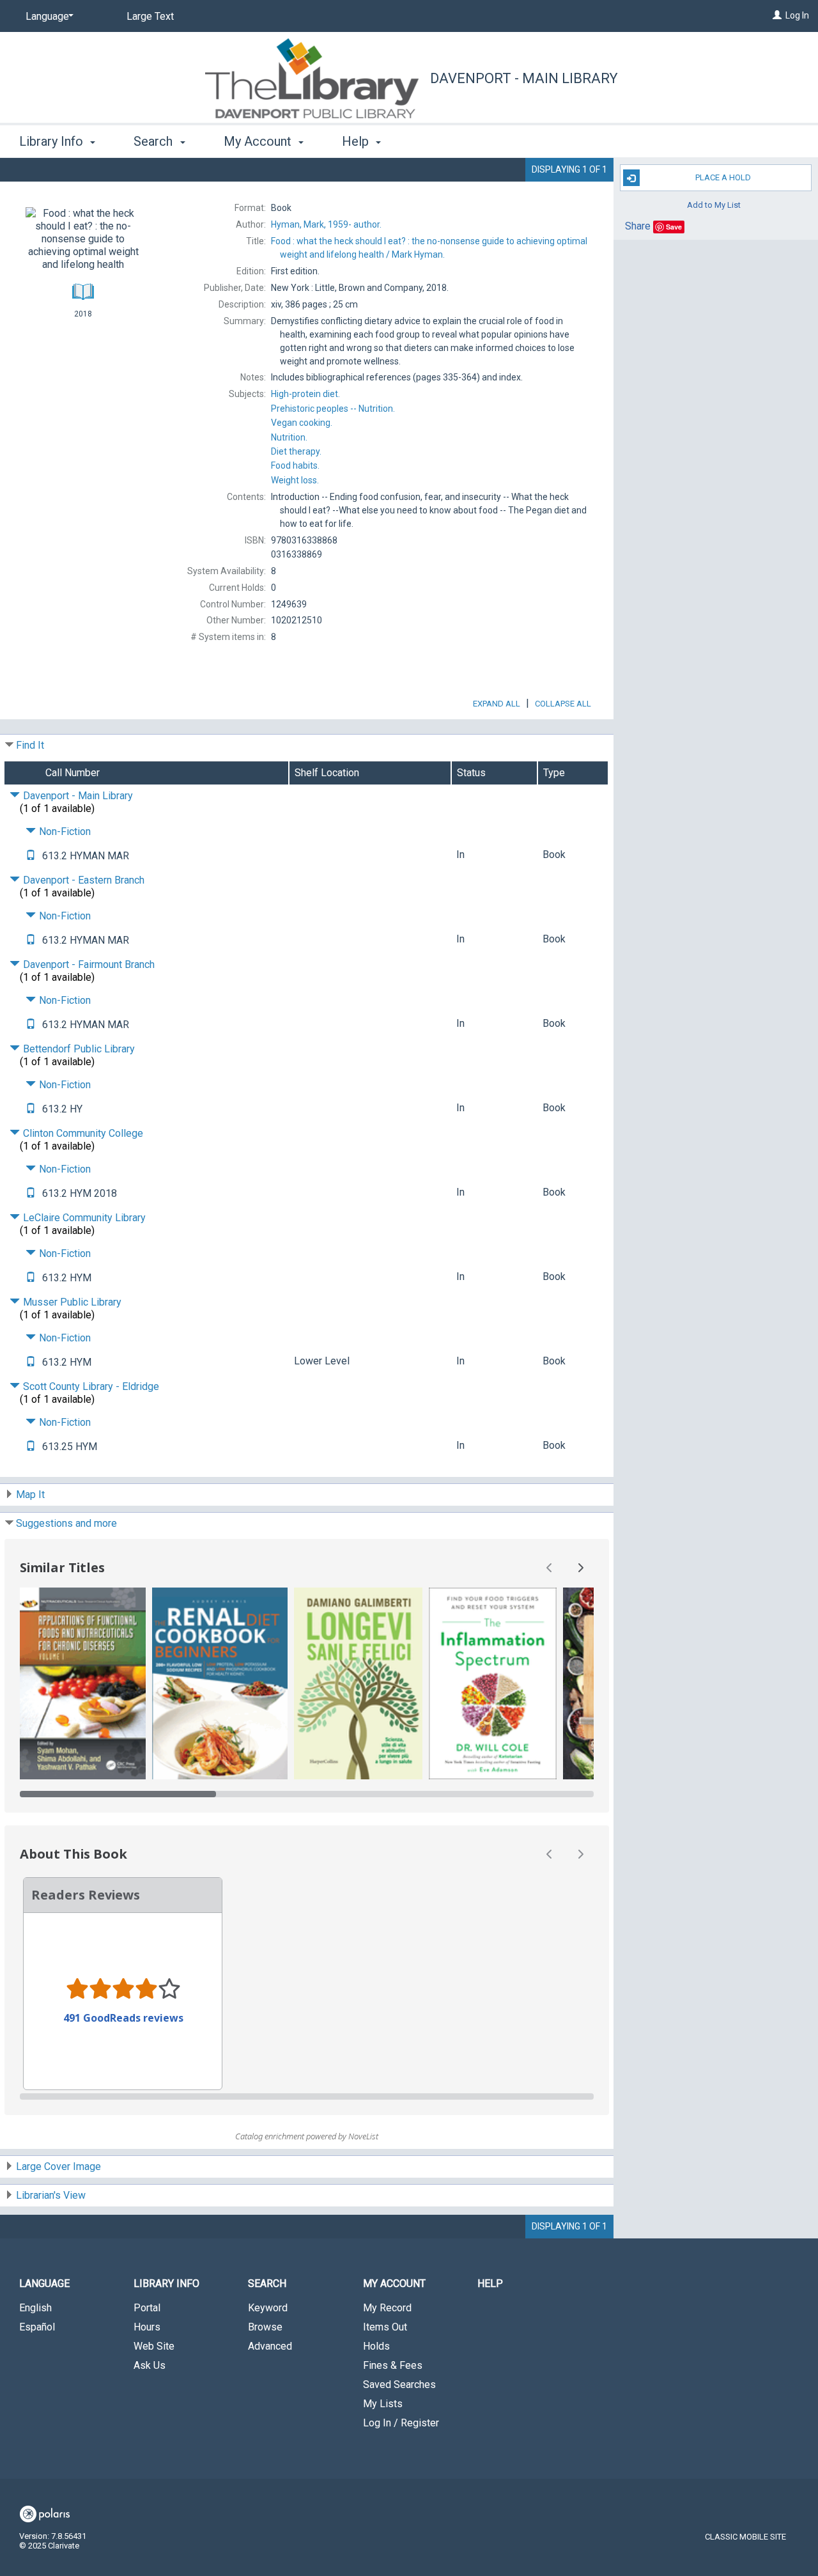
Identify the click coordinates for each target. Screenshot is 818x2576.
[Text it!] (31, 856)
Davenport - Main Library (524, 78)
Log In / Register (401, 2423)
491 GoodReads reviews (123, 2018)
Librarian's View (51, 2195)
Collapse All (563, 704)
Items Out (385, 2327)
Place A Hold (723, 177)
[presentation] (83, 1683)
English (35, 2308)
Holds (376, 2346)
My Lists (383, 2404)
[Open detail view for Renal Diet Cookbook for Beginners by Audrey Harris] (220, 1683)
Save (674, 227)
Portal (147, 2308)
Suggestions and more (66, 1523)
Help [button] (357, 141)
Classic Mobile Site (745, 2537)
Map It (30, 1495)
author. (326, 224)
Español (37, 2327)
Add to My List (714, 204)
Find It (30, 745)
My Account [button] (259, 141)
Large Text (150, 16)
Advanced (270, 2346)
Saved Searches (399, 2385)
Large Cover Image (58, 2166)
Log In (797, 15)
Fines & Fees (393, 2365)
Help (490, 2283)
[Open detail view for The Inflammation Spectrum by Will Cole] (493, 1683)
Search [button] (155, 141)
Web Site (154, 2346)
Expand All (497, 704)
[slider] (307, 1794)
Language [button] (44, 2283)
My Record (387, 2308)
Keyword (268, 2308)
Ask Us (150, 2365)
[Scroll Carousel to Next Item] (580, 1568)
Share (638, 226)
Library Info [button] (53, 141)
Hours (147, 2327)
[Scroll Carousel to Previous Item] (550, 1568)
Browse (265, 2327)
